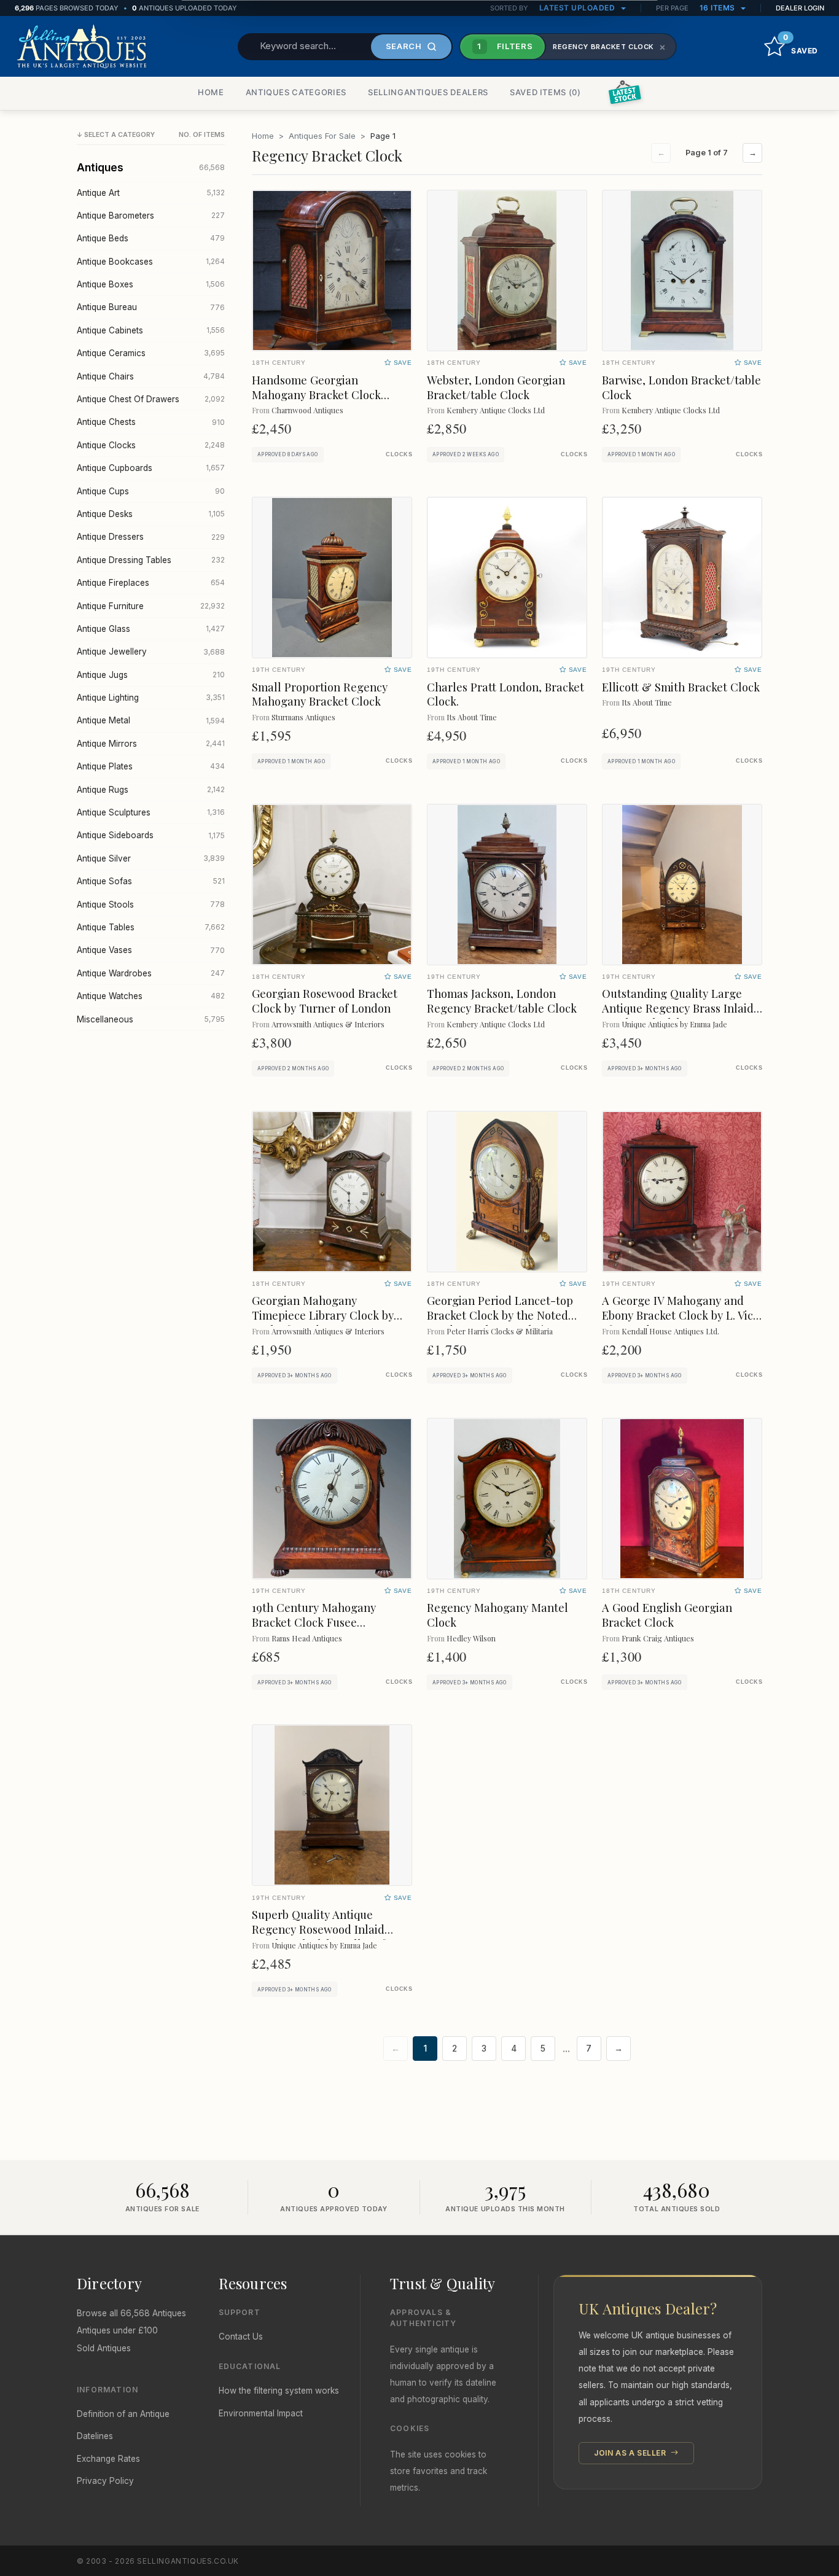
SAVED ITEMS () (545, 92)
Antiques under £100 (117, 2330)
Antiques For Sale (322, 136)
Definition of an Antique (123, 2414)
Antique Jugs (151, 675)
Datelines (95, 2436)
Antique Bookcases (151, 262)
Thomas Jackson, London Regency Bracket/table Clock (502, 1001)
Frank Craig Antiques (658, 1638)
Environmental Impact (261, 2413)
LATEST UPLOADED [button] (578, 8)
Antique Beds (151, 238)
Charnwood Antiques (307, 410)
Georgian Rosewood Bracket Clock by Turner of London (325, 1001)
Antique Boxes (151, 284)
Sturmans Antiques (303, 717)
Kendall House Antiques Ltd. (670, 1331)
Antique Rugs (151, 790)
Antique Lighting (151, 698)
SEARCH (404, 46)
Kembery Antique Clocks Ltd (496, 410)
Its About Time (472, 717)
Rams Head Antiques (307, 1638)
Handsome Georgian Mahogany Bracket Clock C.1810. (316, 395)
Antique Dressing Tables (151, 560)
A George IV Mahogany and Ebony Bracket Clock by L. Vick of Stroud (681, 1315)
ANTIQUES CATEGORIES (296, 92)
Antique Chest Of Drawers (151, 399)
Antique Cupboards (151, 468)
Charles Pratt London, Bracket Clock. (505, 694)
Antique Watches (151, 996)
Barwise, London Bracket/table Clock (681, 387)
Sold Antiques (104, 2348)
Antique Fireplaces (151, 583)
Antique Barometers (151, 216)
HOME (211, 92)
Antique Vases (151, 950)
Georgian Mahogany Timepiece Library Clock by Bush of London (323, 1315)
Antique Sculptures (151, 812)
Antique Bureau (151, 307)
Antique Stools (151, 905)
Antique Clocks (151, 445)
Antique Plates (151, 766)
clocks (399, 454)
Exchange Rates (108, 2459)
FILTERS (505, 46)
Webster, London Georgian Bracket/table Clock (496, 387)
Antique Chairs (151, 376)
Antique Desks (151, 514)
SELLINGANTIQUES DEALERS (428, 92)
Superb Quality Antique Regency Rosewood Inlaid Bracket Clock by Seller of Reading (318, 1936)
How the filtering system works (279, 2391)
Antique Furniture (151, 606)
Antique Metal (151, 720)
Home (263, 136)
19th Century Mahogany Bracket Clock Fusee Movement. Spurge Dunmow (325, 1622)
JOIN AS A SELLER (631, 2453)
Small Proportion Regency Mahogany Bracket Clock (320, 694)
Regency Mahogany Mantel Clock (498, 1615)
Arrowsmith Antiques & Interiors (328, 1024)
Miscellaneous (151, 1019)
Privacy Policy (105, 2481)
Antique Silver (151, 858)
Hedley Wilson (471, 1638)
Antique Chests (151, 422)
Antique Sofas (151, 881)
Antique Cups (151, 491)
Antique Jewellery (151, 652)
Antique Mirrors (151, 744)
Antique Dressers (151, 537)
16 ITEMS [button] (719, 8)
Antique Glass (151, 629)
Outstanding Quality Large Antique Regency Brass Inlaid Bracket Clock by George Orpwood (678, 1015)
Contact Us (241, 2337)
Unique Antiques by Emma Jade (674, 1024)
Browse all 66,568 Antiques (131, 2313)
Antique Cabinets (151, 330)
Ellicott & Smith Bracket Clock (681, 687)
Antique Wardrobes (151, 973)
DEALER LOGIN (800, 8)
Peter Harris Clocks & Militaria (500, 1331)
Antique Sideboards (151, 835)
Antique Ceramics (151, 353)
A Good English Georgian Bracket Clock (667, 1615)
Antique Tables (151, 927)
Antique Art (151, 193)
